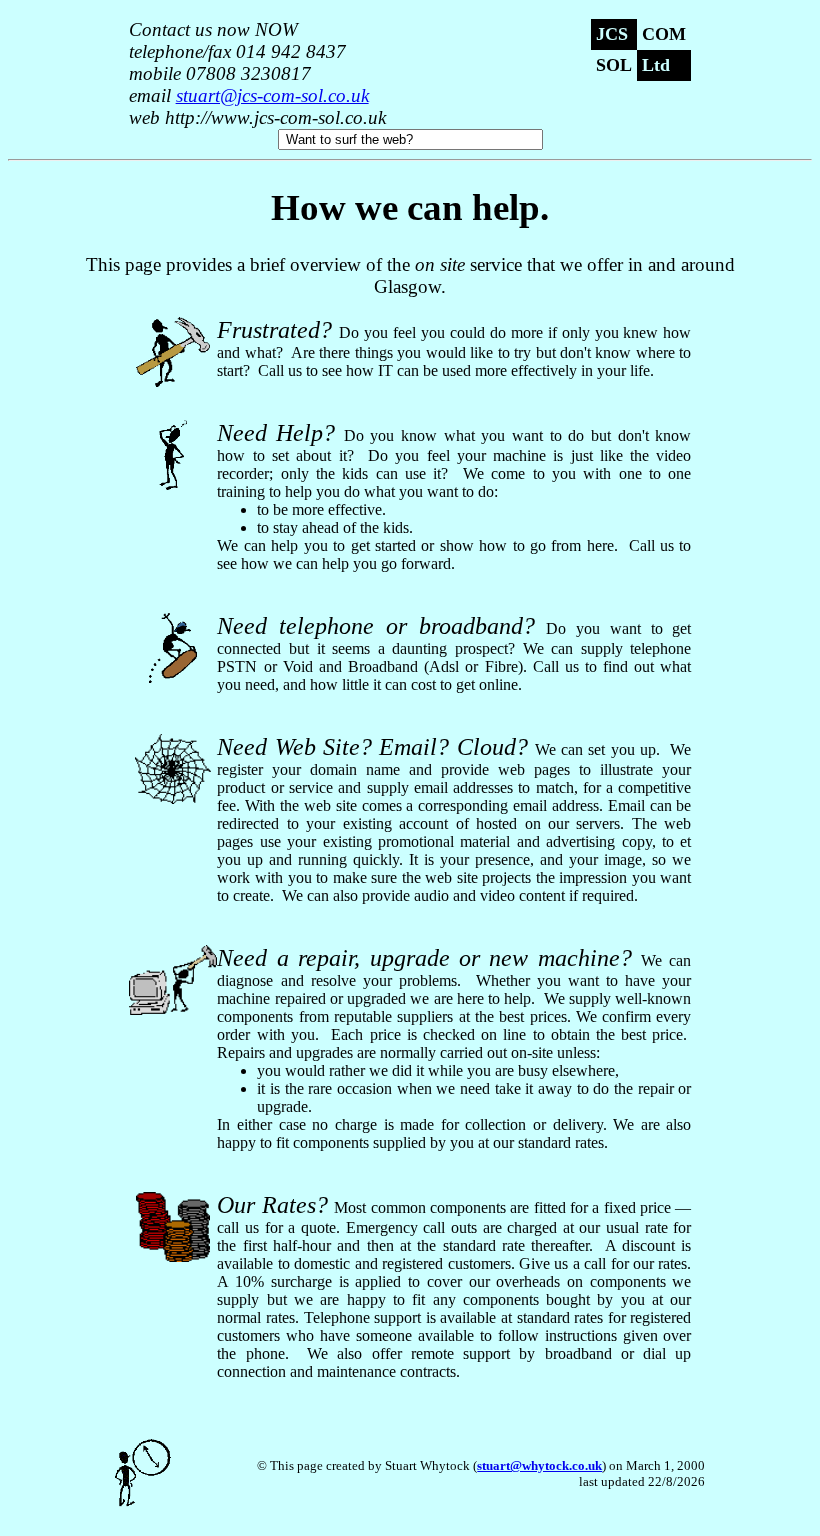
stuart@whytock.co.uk (539, 1465)
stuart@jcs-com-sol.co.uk (272, 95)
